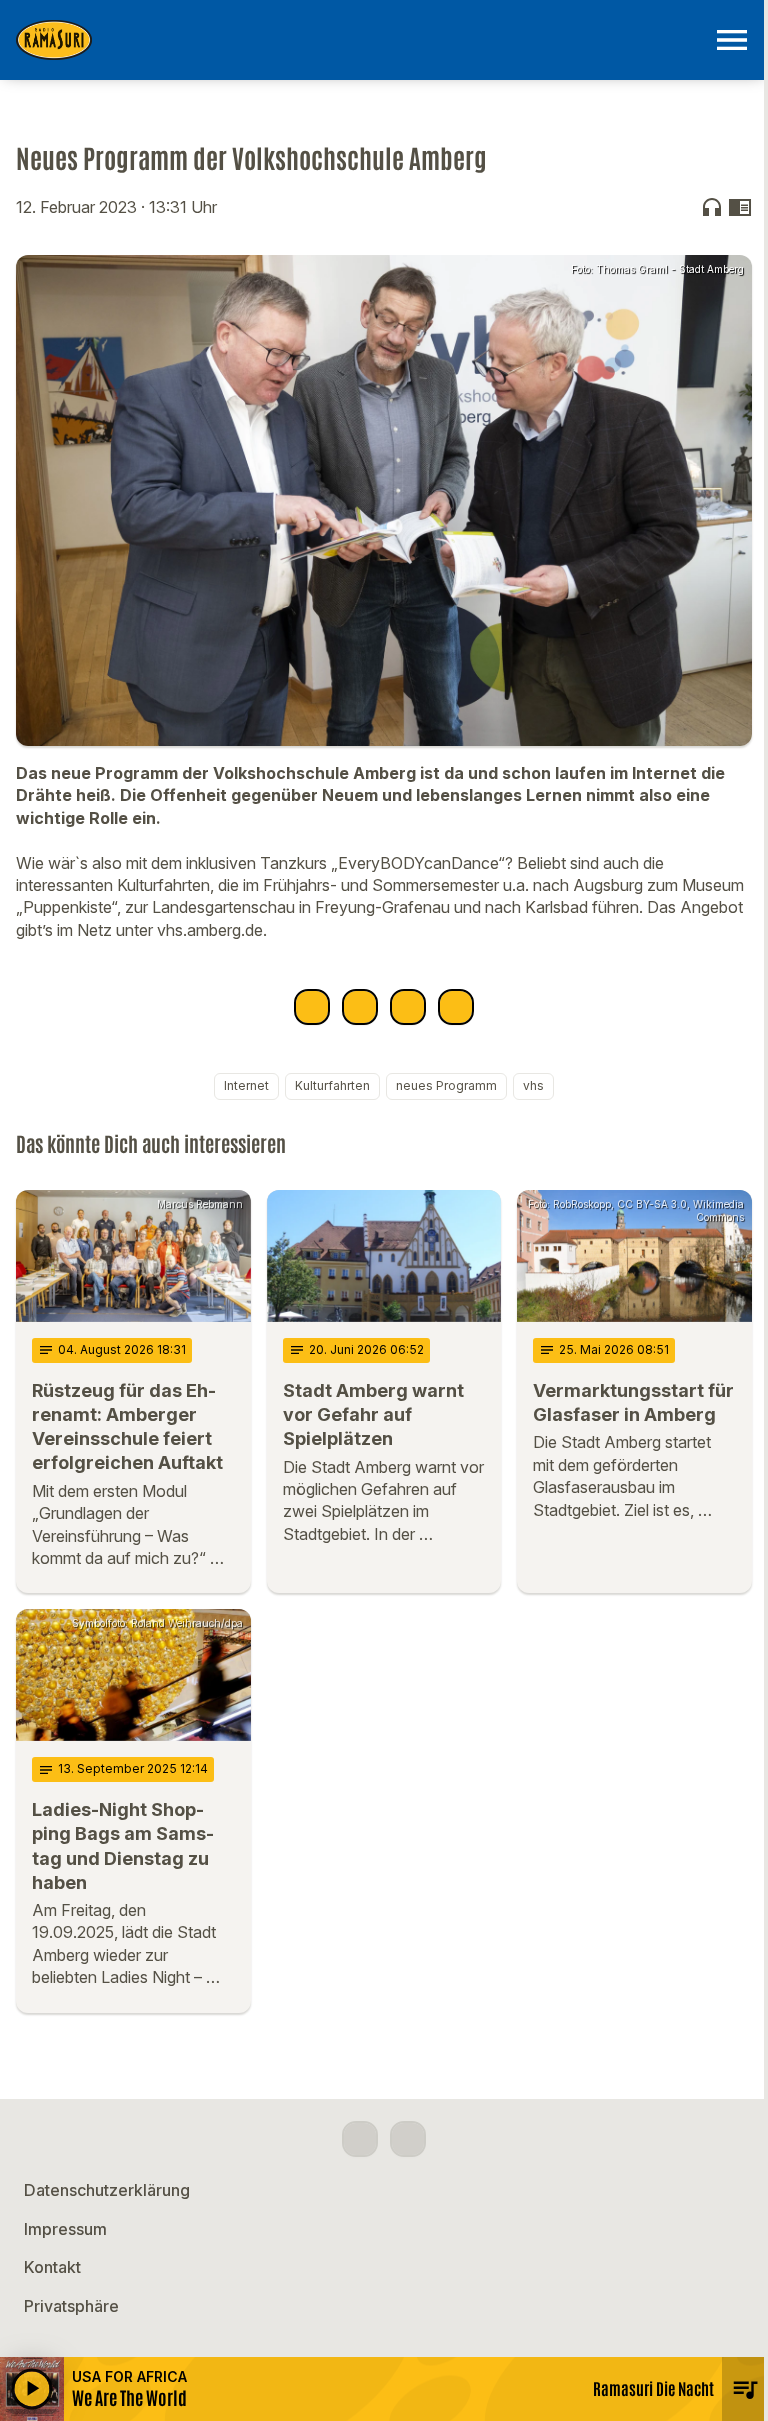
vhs (533, 1085)
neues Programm (446, 1085)
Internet (246, 1085)
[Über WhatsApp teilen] (408, 1007)
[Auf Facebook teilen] (312, 1007)
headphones (712, 207)
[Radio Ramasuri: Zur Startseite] (360, 40)
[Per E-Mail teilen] (456, 1007)
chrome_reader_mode (740, 207)
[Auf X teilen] (360, 1007)
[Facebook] (360, 2139)
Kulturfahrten (332, 1085)
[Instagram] (408, 2139)
